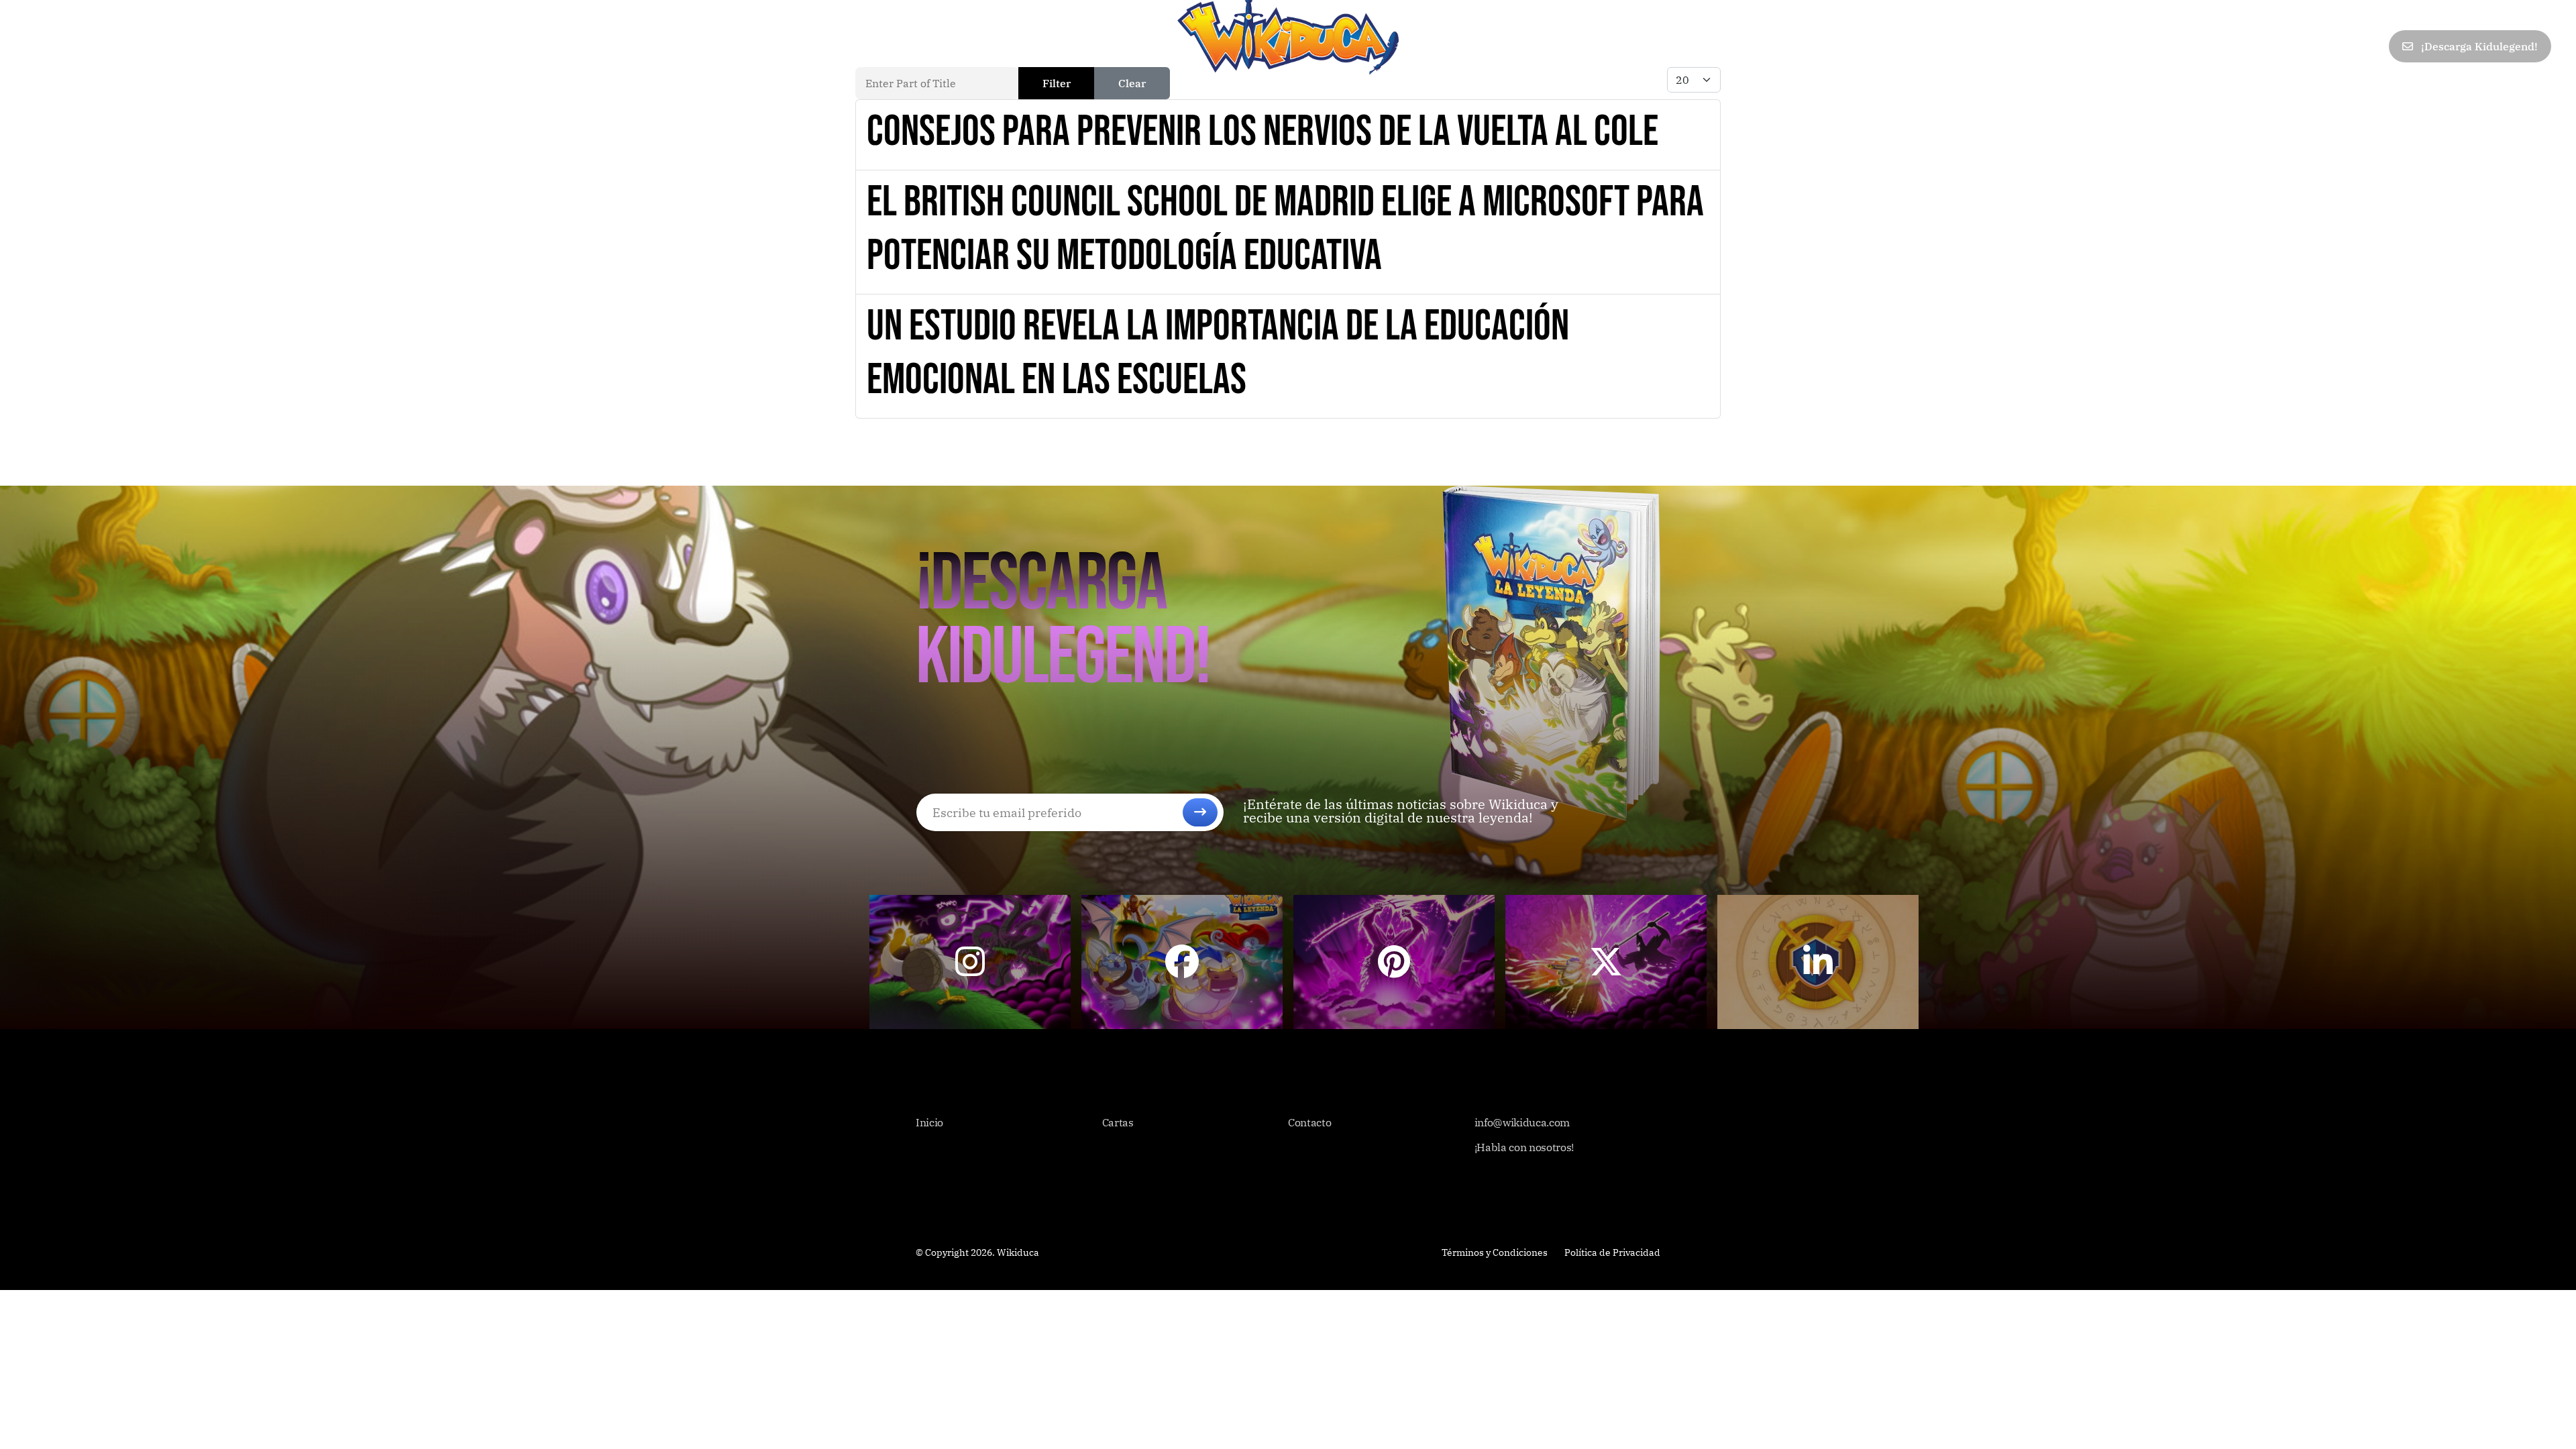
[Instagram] (2370, 47)
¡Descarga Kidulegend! (2478, 46)
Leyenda (161, 46)
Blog (218, 46)
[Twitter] (2282, 47)
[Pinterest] (2311, 47)
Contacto (278, 46)
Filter (1057, 83)
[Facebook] (2252, 47)
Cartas (98, 46)
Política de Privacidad (1612, 1252)
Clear (1132, 83)
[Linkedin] (2341, 47)
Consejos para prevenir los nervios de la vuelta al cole (1263, 132)
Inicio (41, 46)
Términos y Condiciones (1495, 1252)
